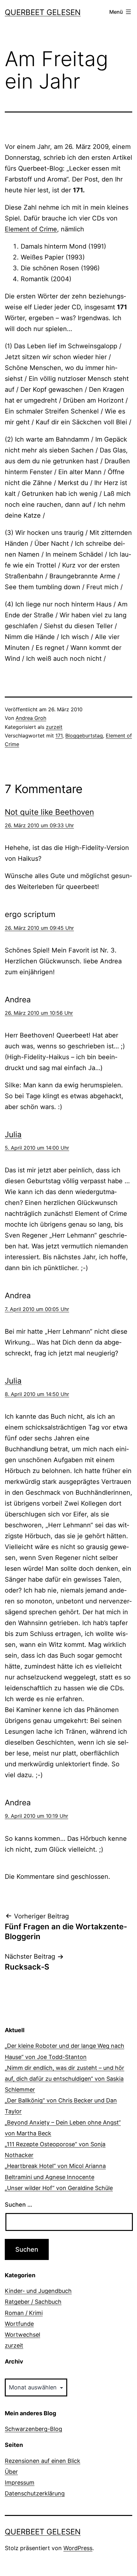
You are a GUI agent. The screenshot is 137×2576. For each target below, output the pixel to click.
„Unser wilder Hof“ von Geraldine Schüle (59, 2188)
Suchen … (18, 2205)
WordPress (78, 2548)
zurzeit (54, 727)
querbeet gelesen (43, 12)
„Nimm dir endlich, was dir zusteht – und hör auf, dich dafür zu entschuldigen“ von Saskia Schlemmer (65, 2079)
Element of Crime (31, 229)
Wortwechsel (22, 2335)
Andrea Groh (31, 718)
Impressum (20, 2483)
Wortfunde (19, 2324)
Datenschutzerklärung (35, 2493)
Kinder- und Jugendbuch (38, 2291)
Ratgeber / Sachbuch (33, 2302)
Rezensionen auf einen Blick (43, 2461)
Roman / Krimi (24, 2313)
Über (11, 2472)
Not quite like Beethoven (49, 812)
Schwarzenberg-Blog (33, 2429)
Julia (13, 1134)
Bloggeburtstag (84, 736)
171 (59, 736)
